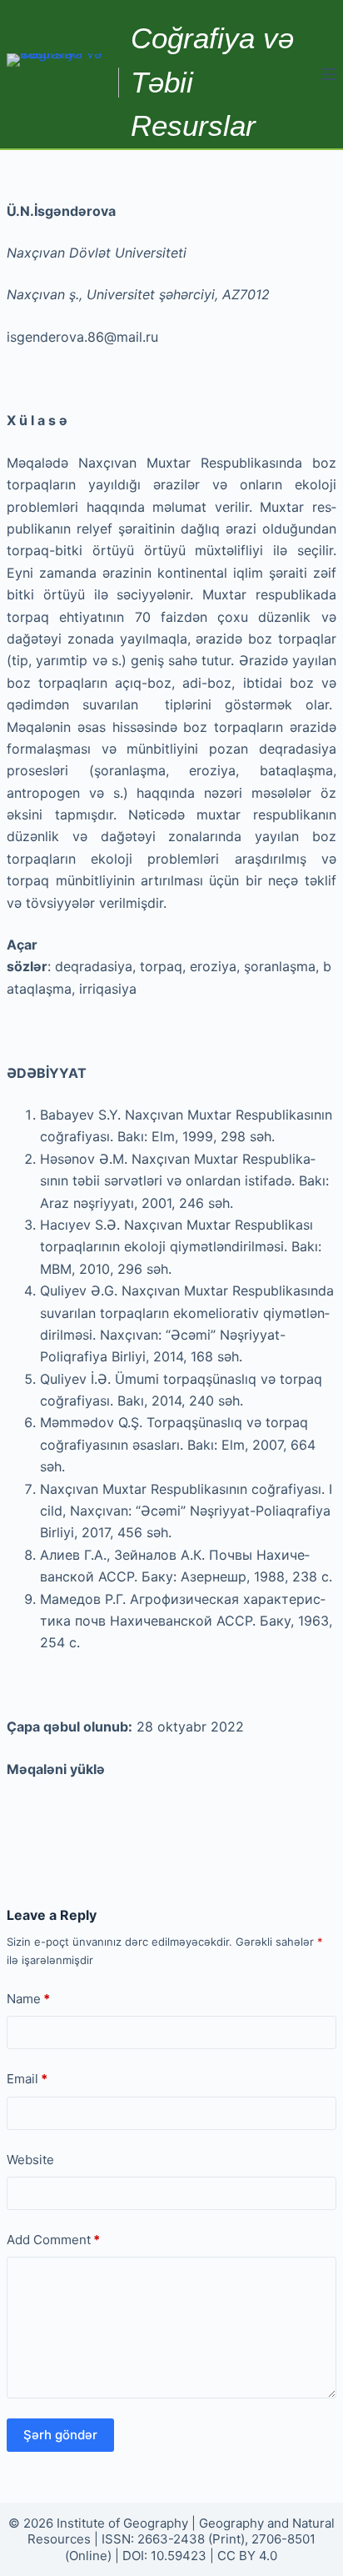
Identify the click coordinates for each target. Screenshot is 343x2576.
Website (30, 2160)
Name (28, 1999)
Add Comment (53, 2240)
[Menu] (329, 74)
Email (27, 2079)
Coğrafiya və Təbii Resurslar (212, 82)
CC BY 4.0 (247, 2556)
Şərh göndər (60, 2435)
